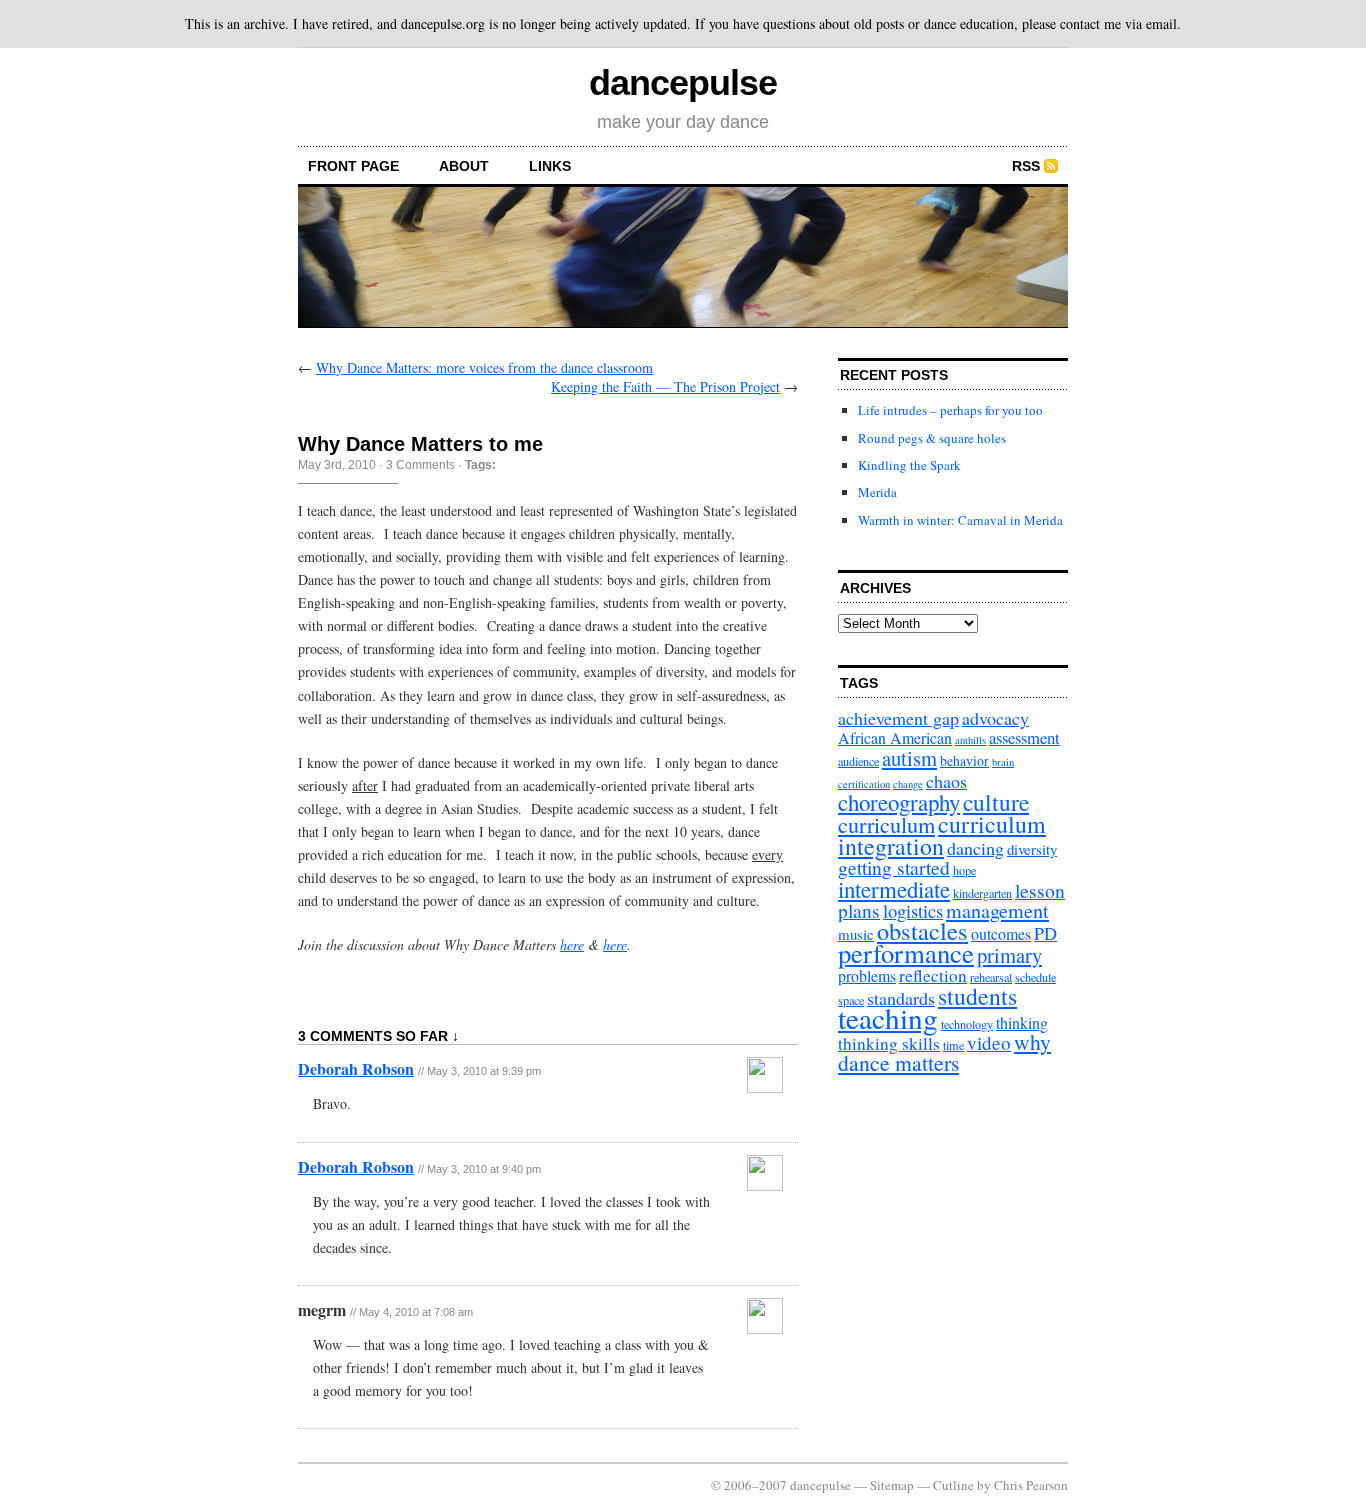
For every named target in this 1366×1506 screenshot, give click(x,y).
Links (550, 166)
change (908, 784)
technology (967, 1024)
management (997, 910)
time (953, 1045)
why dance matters (944, 1052)
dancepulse (682, 82)
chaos (946, 781)
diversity (1032, 849)
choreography (899, 802)
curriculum (886, 824)
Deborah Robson (356, 1068)
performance (906, 953)
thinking (1022, 1022)
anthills (970, 740)
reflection (933, 975)
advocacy (995, 718)
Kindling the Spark (909, 465)
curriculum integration (942, 835)
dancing (975, 848)
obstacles (922, 930)
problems (867, 975)
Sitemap (892, 1485)
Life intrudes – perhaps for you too (950, 410)
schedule (1035, 977)
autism (909, 758)
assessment (1024, 737)
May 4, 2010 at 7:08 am (416, 1312)
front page (353, 166)
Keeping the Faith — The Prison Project (665, 386)
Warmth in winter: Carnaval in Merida (960, 520)
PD (1045, 933)
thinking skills (889, 1043)
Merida (877, 492)
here (572, 944)
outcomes (1001, 933)
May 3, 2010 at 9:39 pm (484, 1071)
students (977, 996)
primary (1009, 955)
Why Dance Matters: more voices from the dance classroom (484, 367)
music (856, 934)
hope (964, 870)
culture (996, 802)
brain (1003, 762)
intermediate (894, 889)
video (989, 1042)
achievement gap (898, 718)
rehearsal (991, 977)
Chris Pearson (1031, 1485)
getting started (894, 867)
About (464, 166)
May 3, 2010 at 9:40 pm (484, 1169)
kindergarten (982, 893)
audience (858, 761)
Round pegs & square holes (932, 438)
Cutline (953, 1485)
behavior (964, 760)
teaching (888, 1017)
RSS (1026, 166)
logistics (913, 910)
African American (895, 737)
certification (864, 784)
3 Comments (420, 465)
